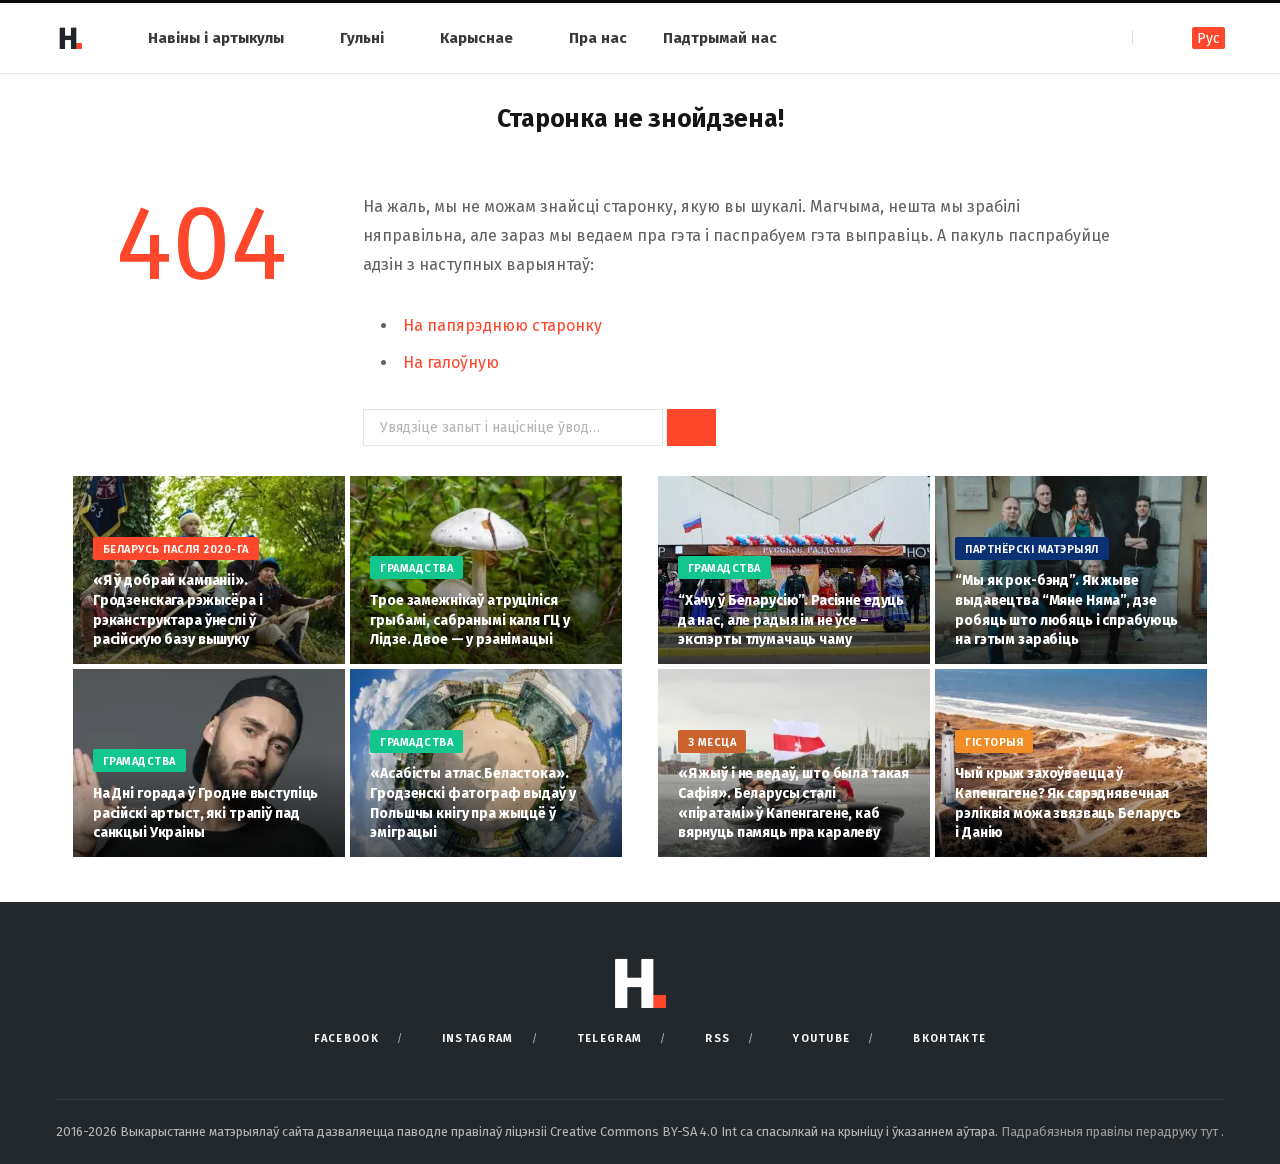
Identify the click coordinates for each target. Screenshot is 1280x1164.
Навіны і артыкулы (216, 38)
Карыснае (476, 38)
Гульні (362, 38)
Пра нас (598, 38)
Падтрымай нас (720, 38)
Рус (1208, 38)
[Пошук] (1149, 37)
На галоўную (451, 362)
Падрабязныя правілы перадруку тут (1111, 1131)
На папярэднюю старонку (502, 325)
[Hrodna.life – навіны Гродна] (70, 38)
